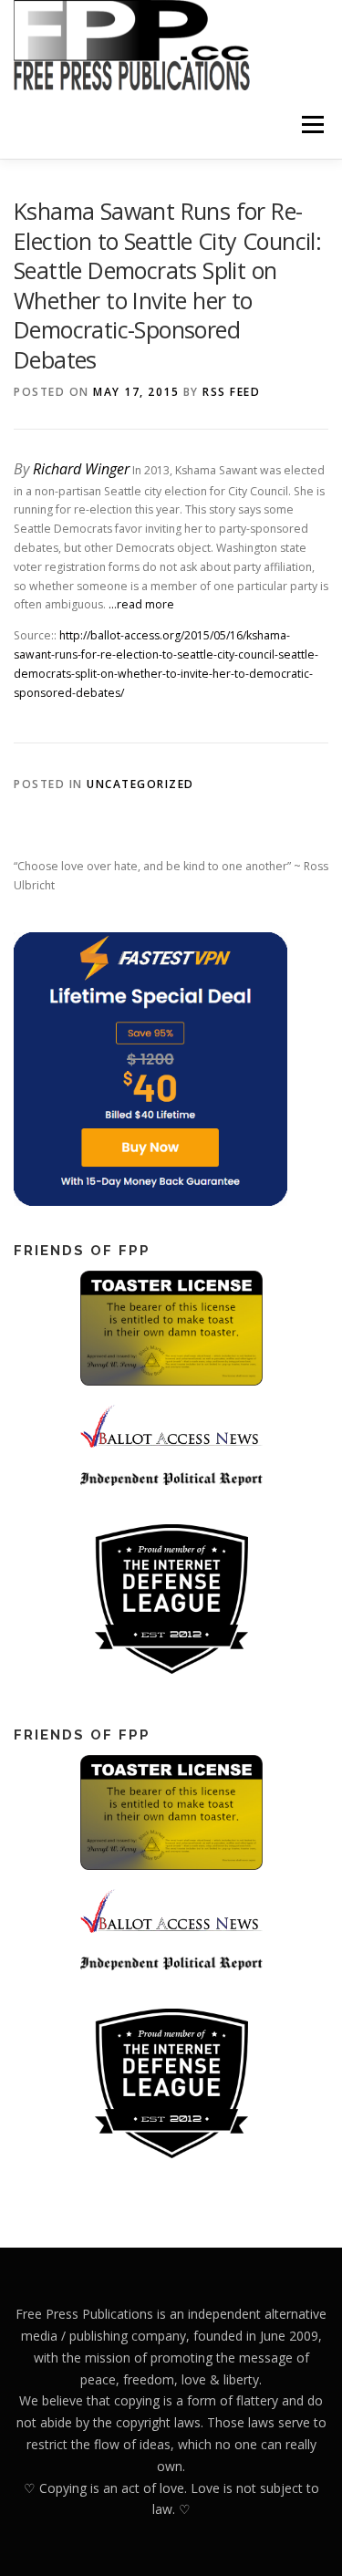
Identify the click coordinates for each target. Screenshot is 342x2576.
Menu (311, 125)
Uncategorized (140, 784)
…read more (141, 604)
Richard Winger (81, 469)
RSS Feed (231, 392)
